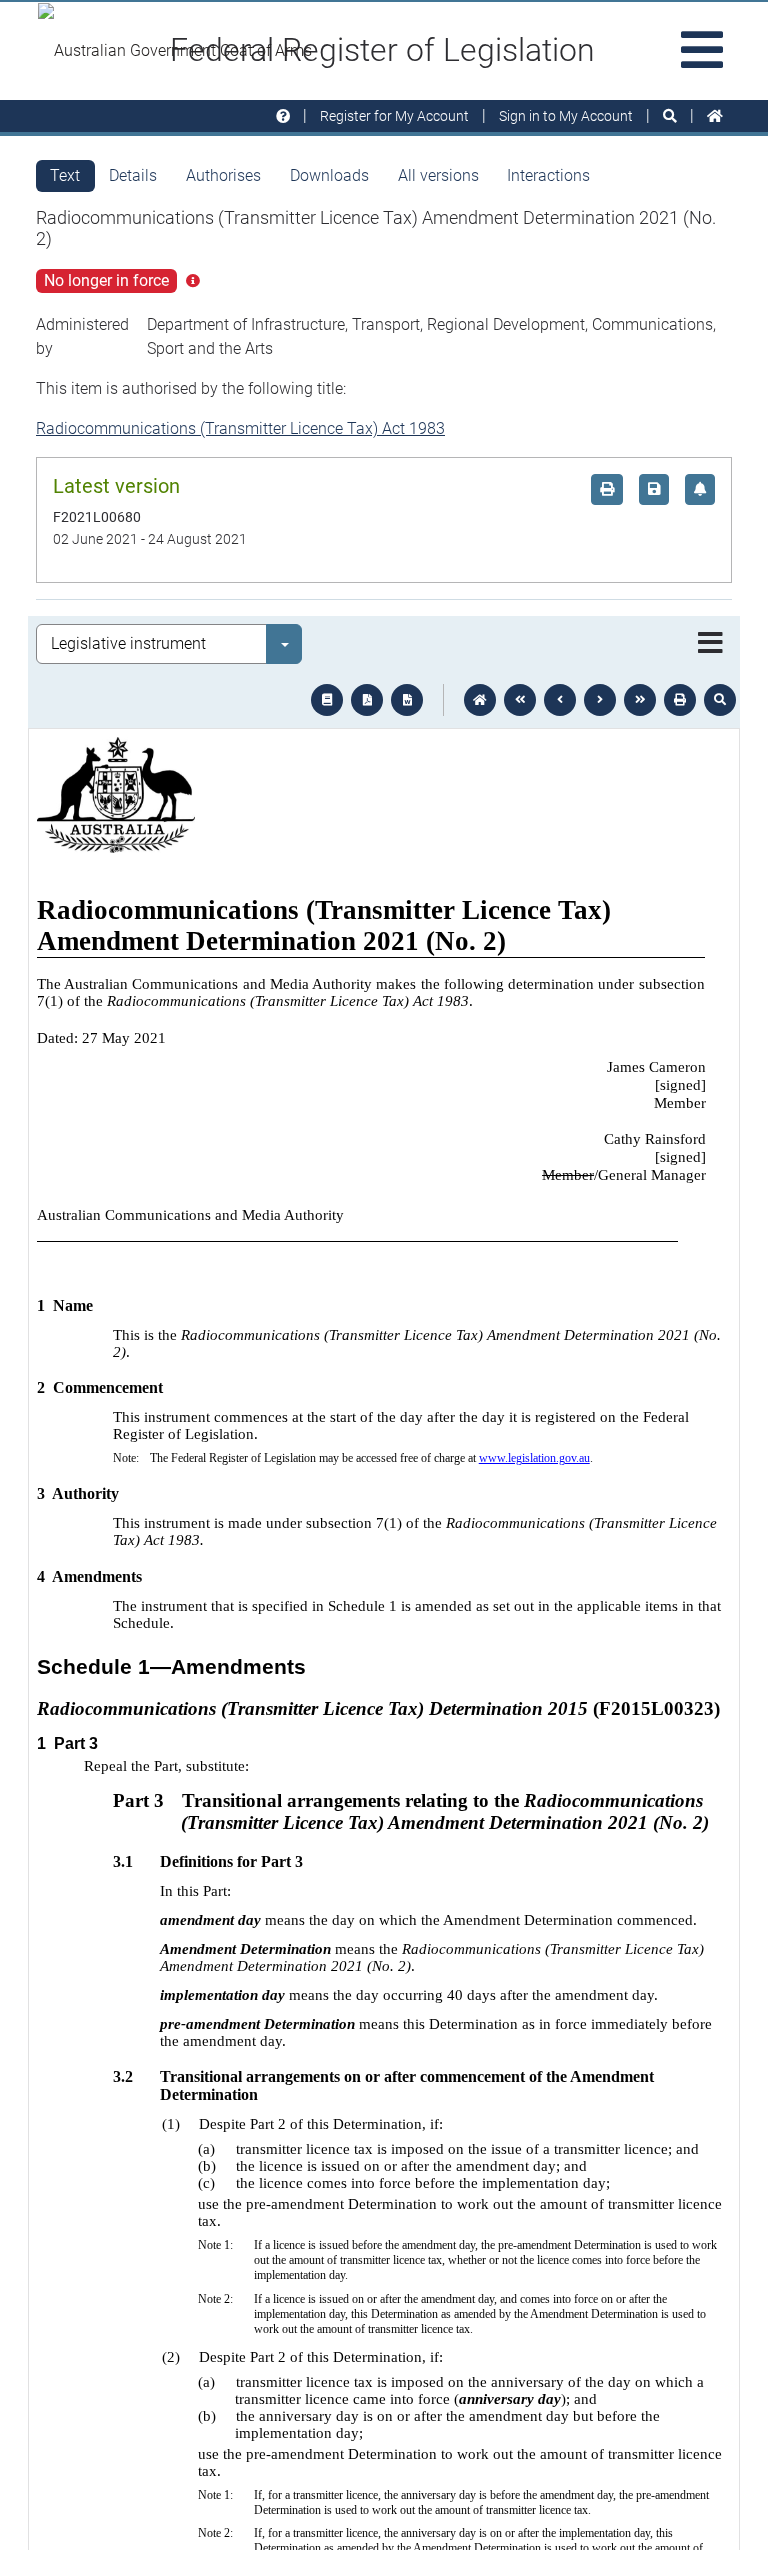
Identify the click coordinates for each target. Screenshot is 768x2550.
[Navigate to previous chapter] (520, 700)
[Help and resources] (283, 116)
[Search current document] (720, 700)
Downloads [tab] (329, 175)
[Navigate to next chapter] (640, 700)
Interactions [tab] (548, 175)
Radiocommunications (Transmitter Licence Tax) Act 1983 (240, 428)
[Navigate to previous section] (560, 700)
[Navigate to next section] (600, 700)
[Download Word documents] (407, 700)
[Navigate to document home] (480, 700)
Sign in (566, 116)
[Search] (670, 116)
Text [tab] (65, 175)
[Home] (715, 116)
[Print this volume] (680, 700)
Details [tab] (133, 175)
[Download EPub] (327, 700)
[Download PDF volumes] (367, 700)
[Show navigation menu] (710, 644)
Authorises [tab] (223, 175)
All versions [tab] (438, 175)
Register (394, 116)
